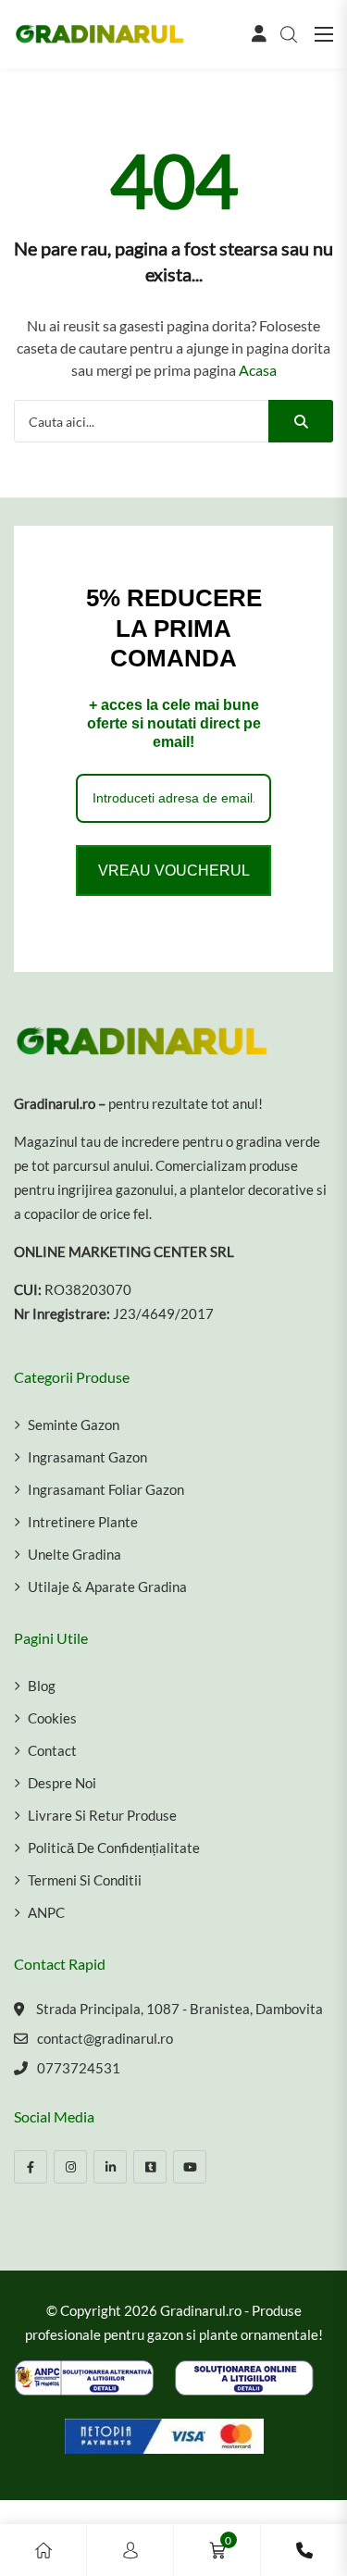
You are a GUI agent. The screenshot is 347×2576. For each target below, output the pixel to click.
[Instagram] (70, 2167)
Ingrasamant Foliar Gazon (106, 1489)
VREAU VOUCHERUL (174, 871)
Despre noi (62, 1783)
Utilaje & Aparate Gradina (107, 1587)
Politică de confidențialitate (114, 1848)
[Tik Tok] (150, 2167)
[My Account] (130, 2550)
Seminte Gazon (74, 1425)
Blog (42, 1686)
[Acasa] (43, 2550)
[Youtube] (190, 2167)
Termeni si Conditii (85, 1880)
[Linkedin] (110, 2167)
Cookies (52, 1718)
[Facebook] (31, 2167)
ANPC (46, 1912)
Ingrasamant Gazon (87, 1457)
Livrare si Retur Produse (102, 1815)
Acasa (258, 370)
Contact (52, 1750)
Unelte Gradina (74, 1554)
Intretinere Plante (83, 1522)
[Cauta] (301, 421)
